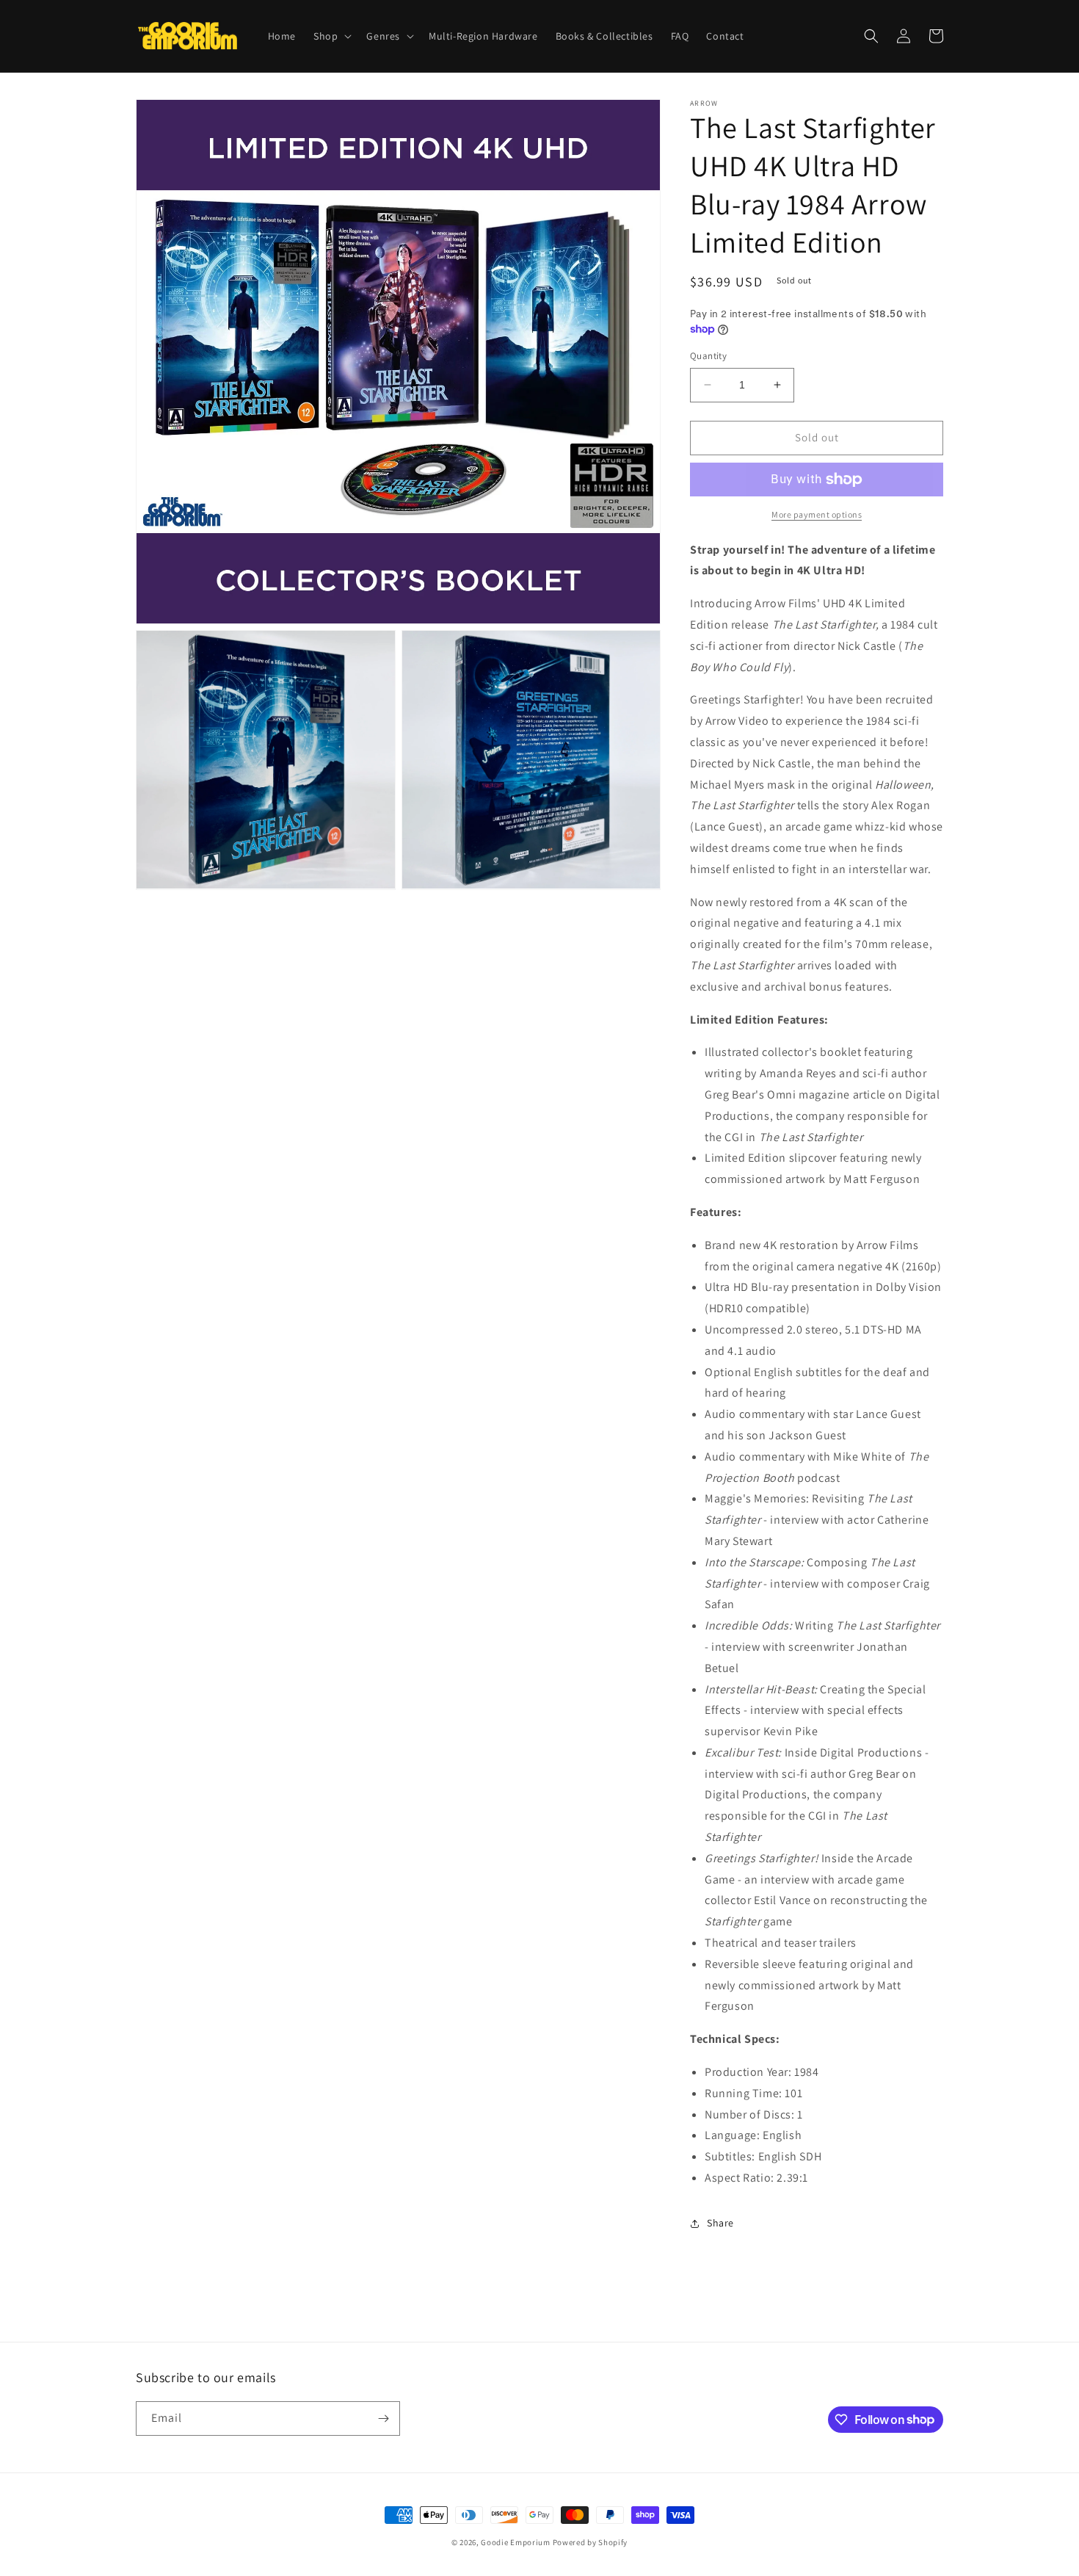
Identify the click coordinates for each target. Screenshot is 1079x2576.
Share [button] (720, 2223)
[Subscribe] (383, 2418)
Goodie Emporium (516, 2542)
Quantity (708, 356)
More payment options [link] (817, 514)
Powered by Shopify (591, 2542)
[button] (331, 36)
